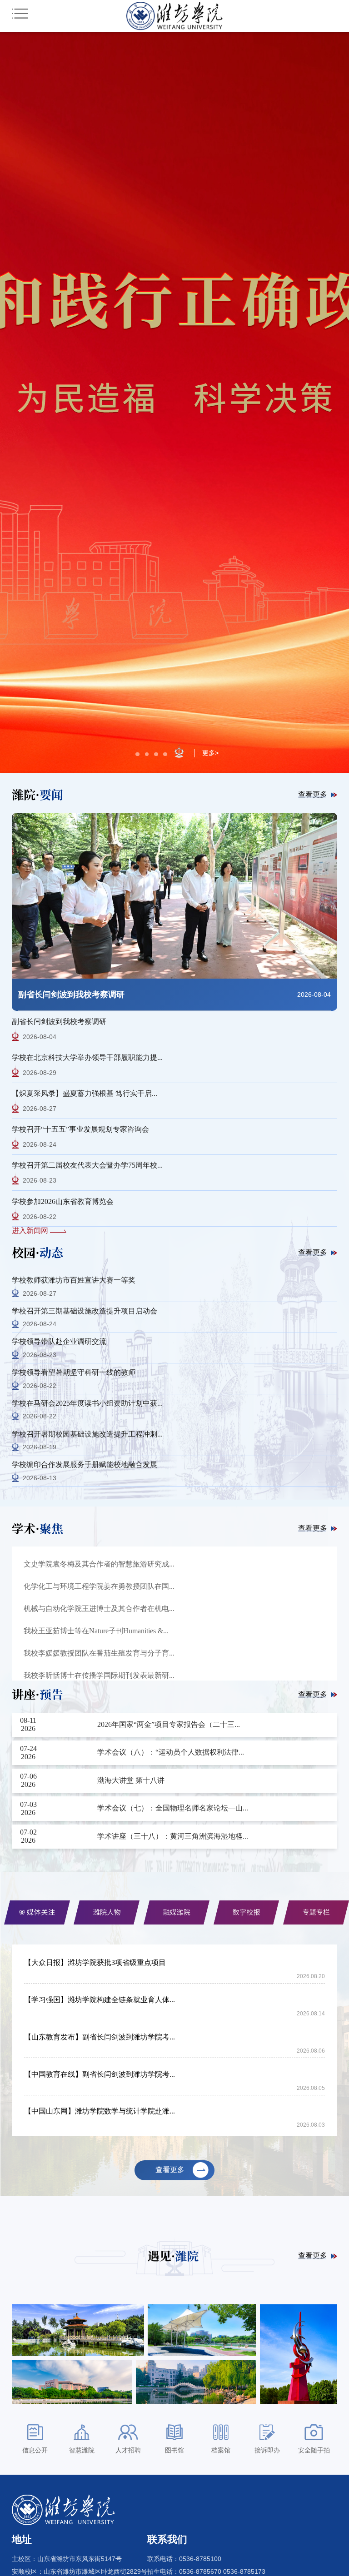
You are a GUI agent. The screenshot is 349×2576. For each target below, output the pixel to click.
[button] (137, 754)
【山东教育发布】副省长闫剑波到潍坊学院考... (100, 2037)
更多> (210, 753)
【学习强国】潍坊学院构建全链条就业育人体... (100, 2000)
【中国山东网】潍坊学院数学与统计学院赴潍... (100, 2111)
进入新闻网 (31, 1231)
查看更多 (313, 794)
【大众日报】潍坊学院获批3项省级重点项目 (95, 1962)
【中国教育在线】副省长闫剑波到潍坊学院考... (100, 2074)
